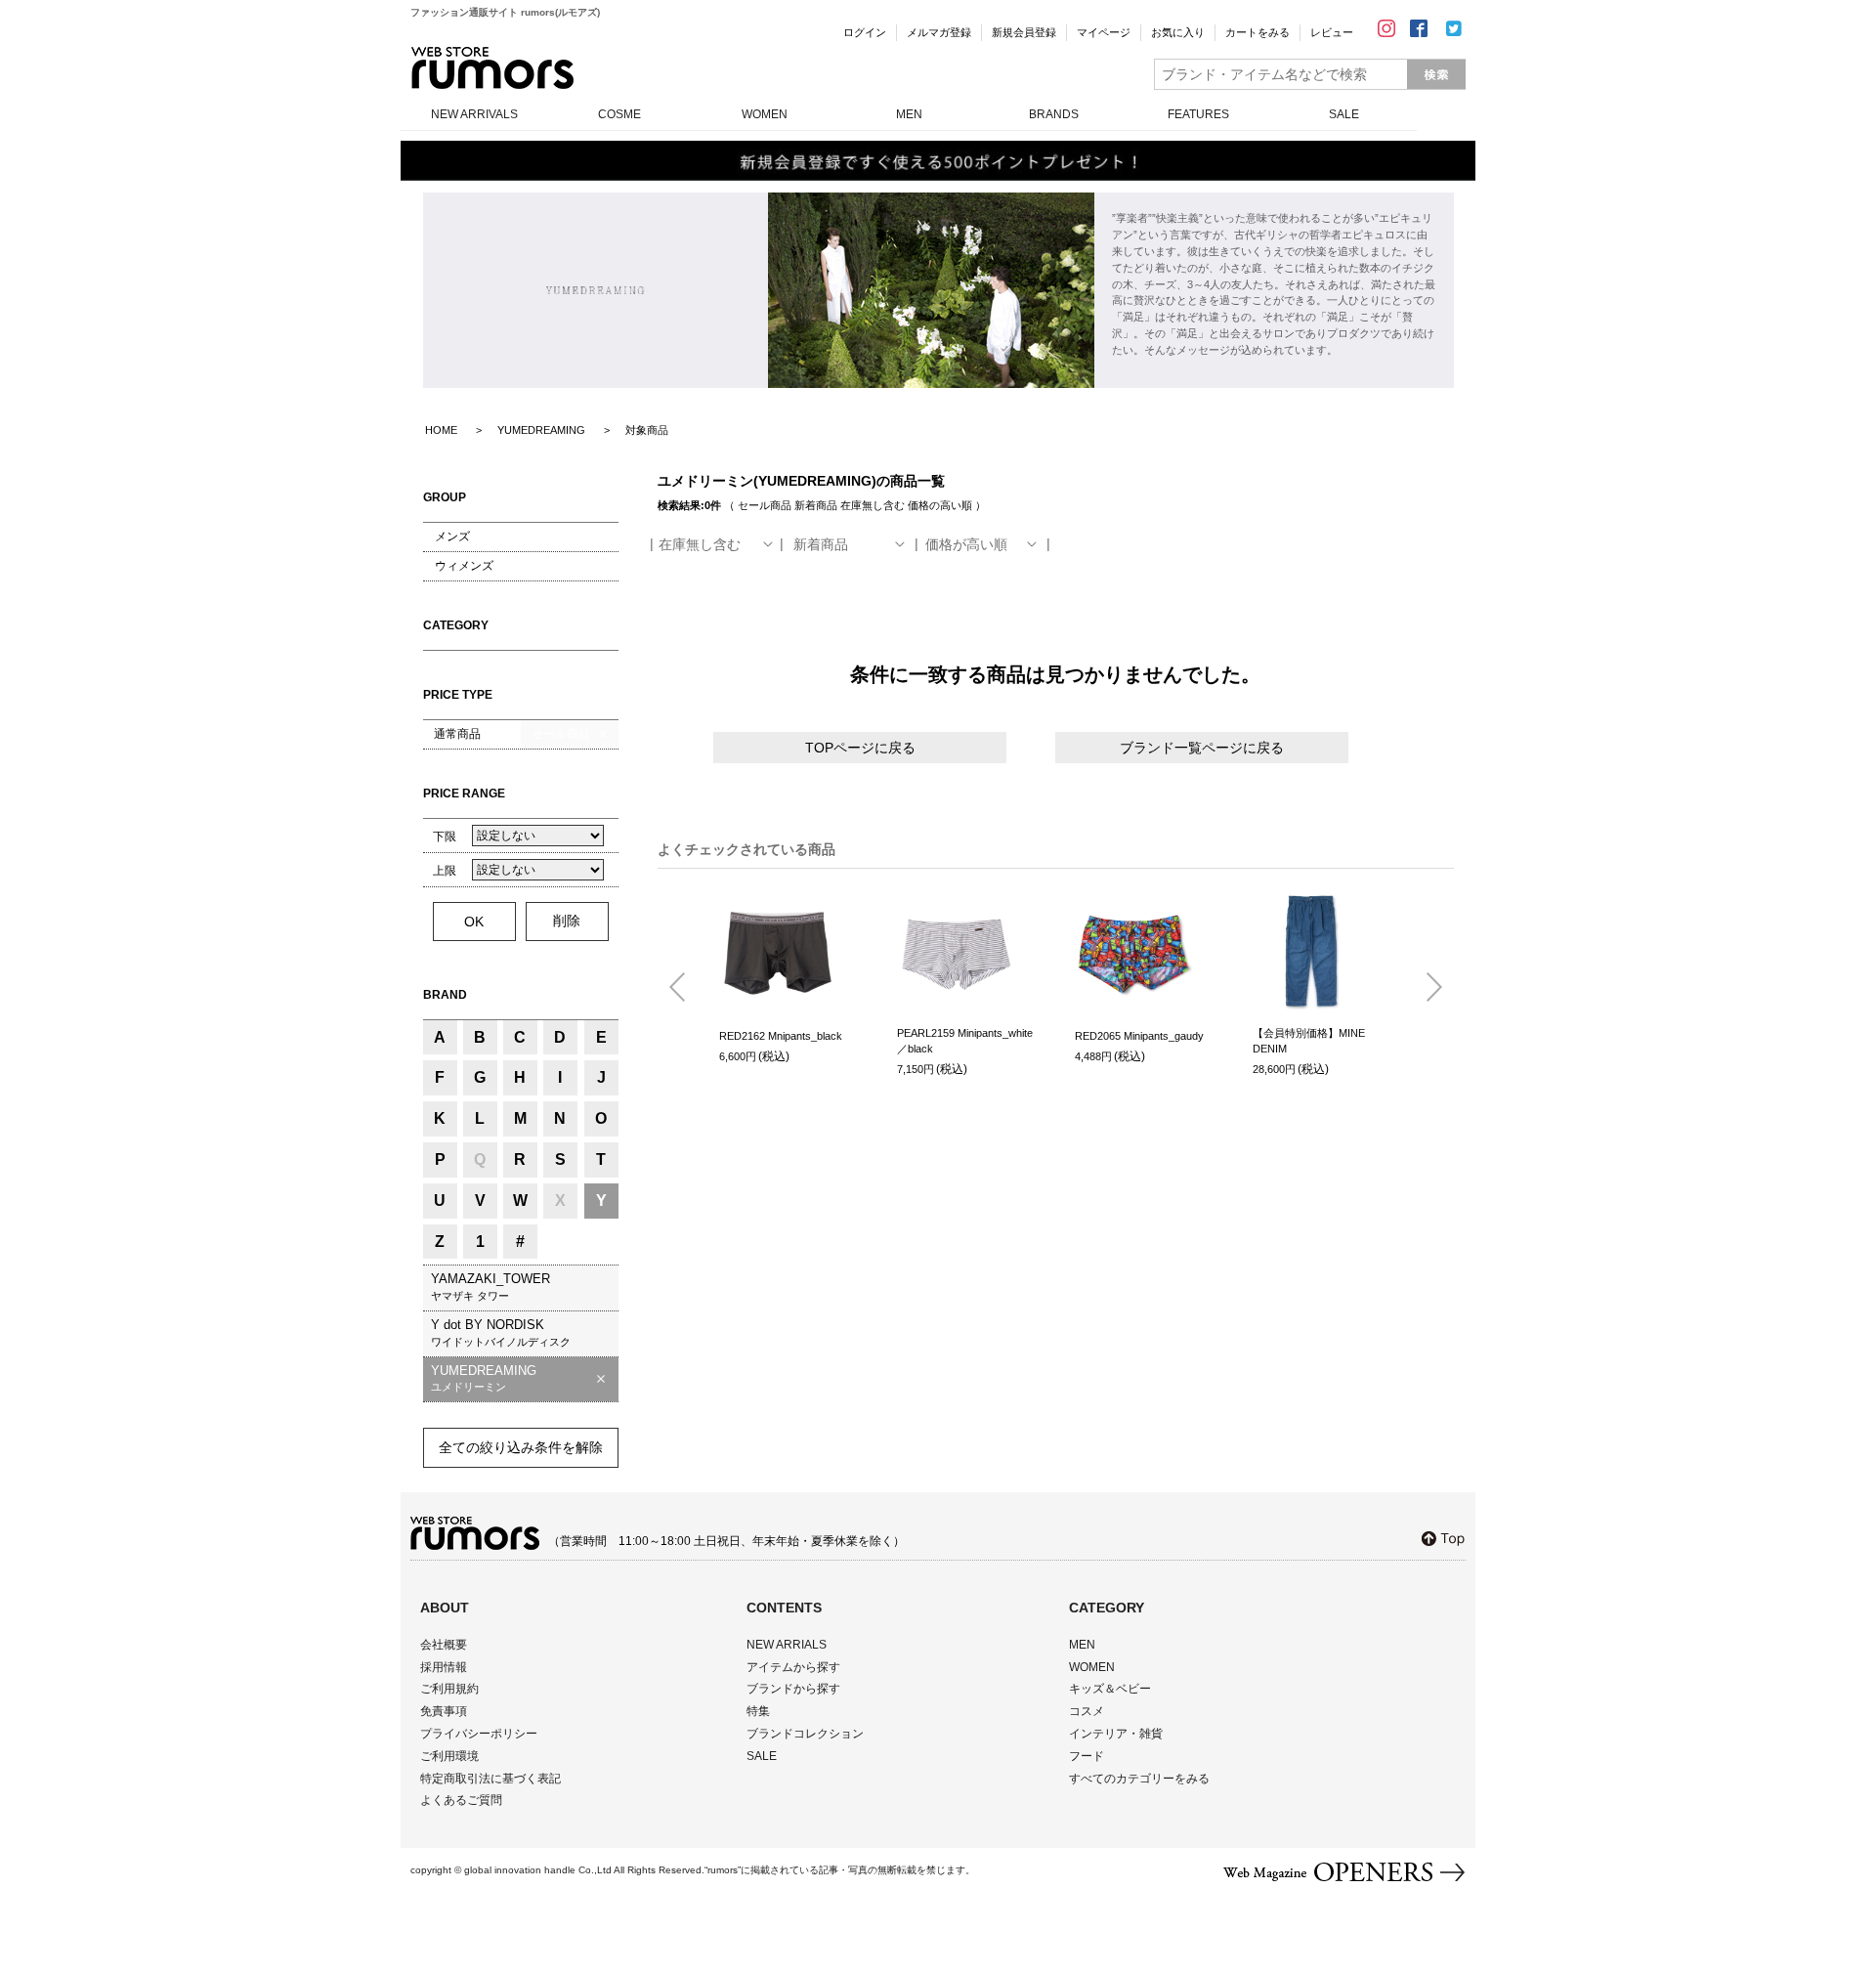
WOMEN (765, 114)
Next (1427, 988)
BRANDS (1054, 114)
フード (1087, 1756)
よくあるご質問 (461, 1800)
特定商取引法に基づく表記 (490, 1779)
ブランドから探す (793, 1689)
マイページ (1104, 32)
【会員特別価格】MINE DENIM (1309, 1041)
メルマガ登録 (939, 32)
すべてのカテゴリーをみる (1139, 1779)
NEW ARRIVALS (474, 114)
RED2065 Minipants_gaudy (1139, 1036)
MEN (909, 114)
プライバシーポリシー (479, 1734)
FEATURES (1198, 114)
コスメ (1087, 1711)
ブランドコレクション (805, 1734)
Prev (685, 988)
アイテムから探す (793, 1667)
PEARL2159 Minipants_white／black (965, 1041)
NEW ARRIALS (787, 1645)
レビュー (1332, 32)
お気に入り (1178, 32)
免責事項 (444, 1711)
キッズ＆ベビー (1110, 1689)
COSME (619, 114)
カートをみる (1258, 32)
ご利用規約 (449, 1689)
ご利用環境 (449, 1756)
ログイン (865, 32)
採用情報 (444, 1667)
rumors (492, 68)
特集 (758, 1711)
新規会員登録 (1024, 32)
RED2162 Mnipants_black (781, 1036)
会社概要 (444, 1645)
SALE (1344, 114)
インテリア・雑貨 (1116, 1734)
